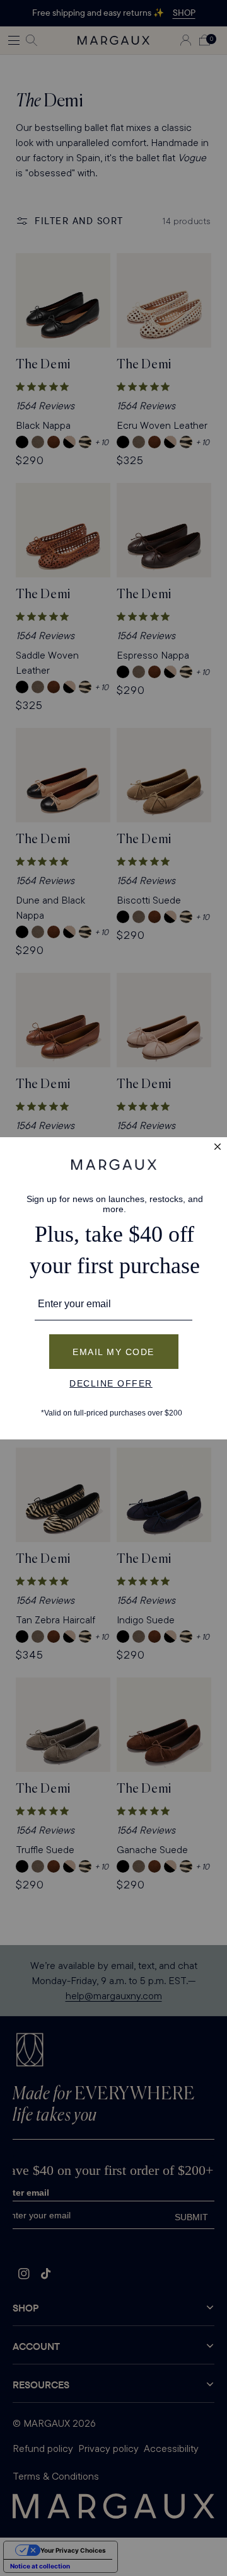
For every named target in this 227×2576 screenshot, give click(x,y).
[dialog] (113, 1288)
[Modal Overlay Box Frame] (113, 1288)
